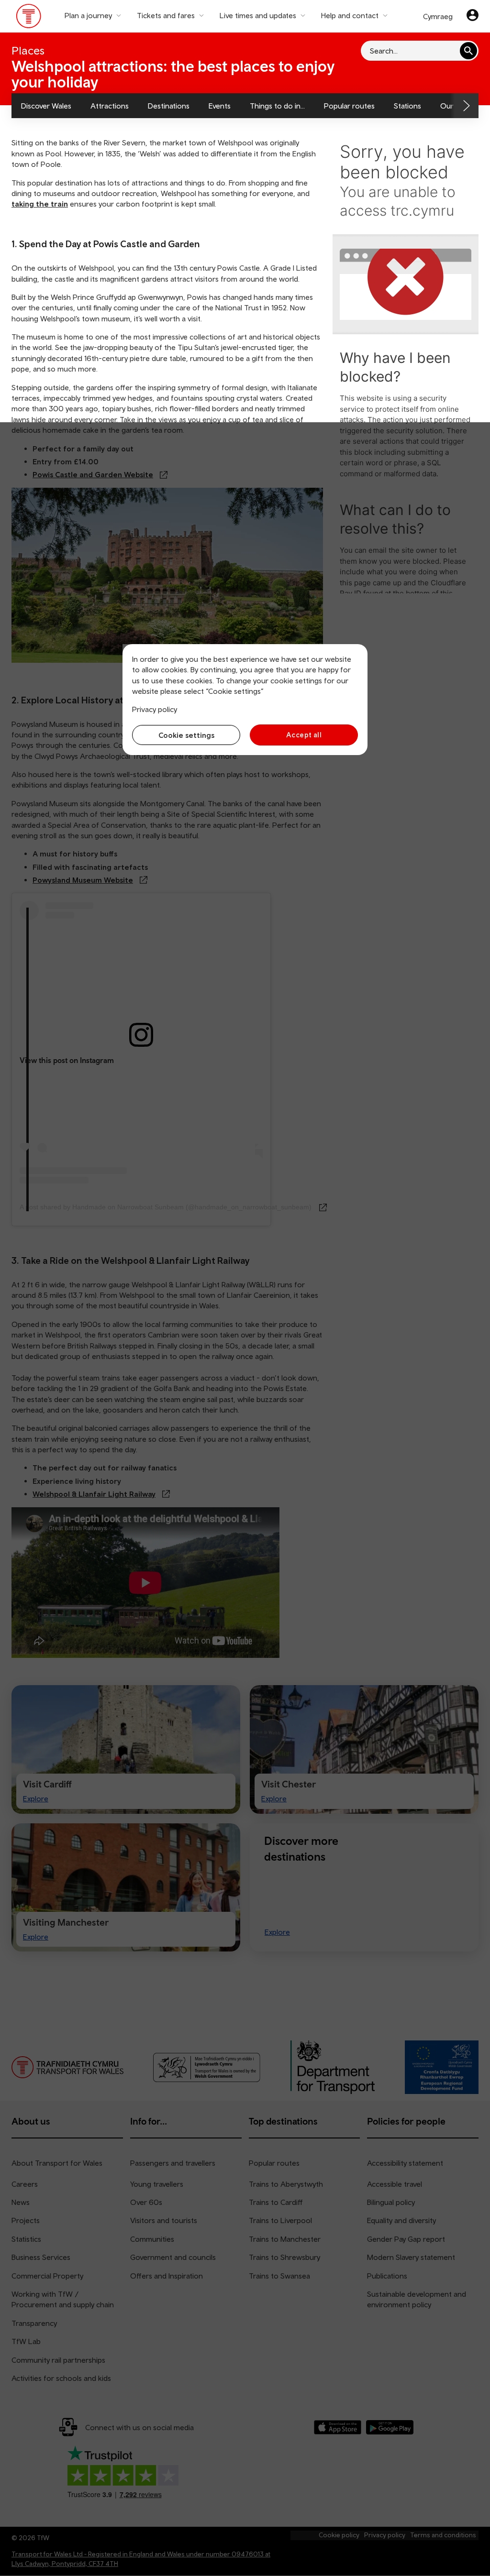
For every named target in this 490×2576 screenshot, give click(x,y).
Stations (407, 106)
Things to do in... (277, 106)
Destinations (169, 106)
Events (220, 106)
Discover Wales (46, 106)
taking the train (40, 204)
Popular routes (349, 106)
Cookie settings (186, 735)
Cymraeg (438, 16)
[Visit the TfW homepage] (29, 18)
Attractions (110, 106)
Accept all (304, 735)
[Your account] (473, 16)
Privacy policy (155, 709)
